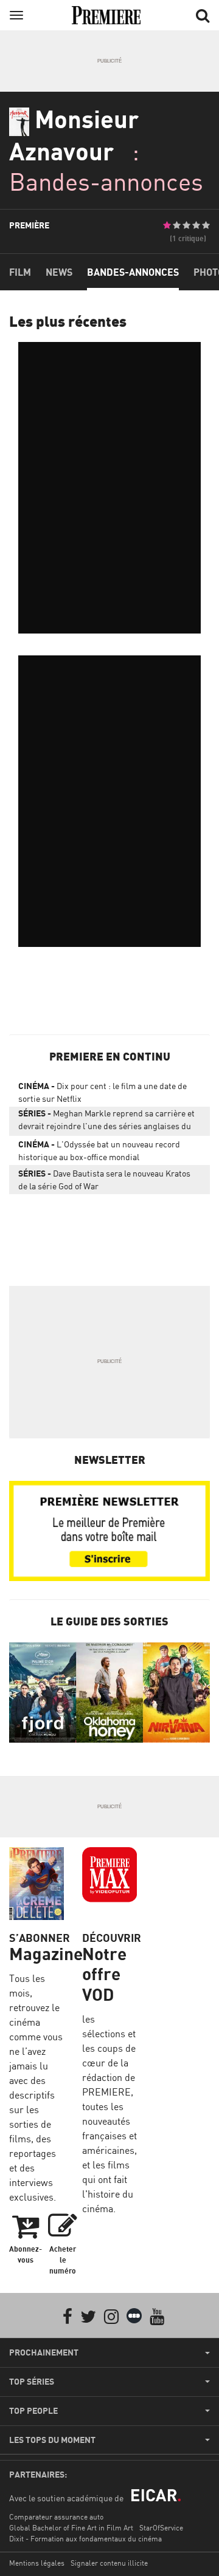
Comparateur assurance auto (56, 2517)
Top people (33, 2411)
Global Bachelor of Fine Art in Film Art (71, 2528)
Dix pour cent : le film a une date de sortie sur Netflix (103, 1092)
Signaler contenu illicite (109, 2563)
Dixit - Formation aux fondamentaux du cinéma (85, 2539)
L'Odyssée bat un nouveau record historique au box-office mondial (99, 1150)
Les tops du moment (52, 2440)
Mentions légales (37, 2563)
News (59, 272)
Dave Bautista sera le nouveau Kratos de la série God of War (104, 1180)
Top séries (32, 2382)
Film (20, 272)
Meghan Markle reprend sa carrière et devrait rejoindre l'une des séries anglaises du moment (106, 1122)
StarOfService (161, 2528)
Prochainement (44, 2352)
